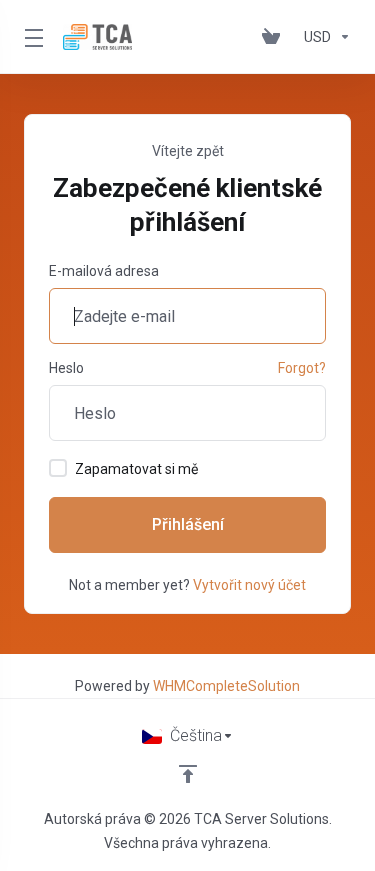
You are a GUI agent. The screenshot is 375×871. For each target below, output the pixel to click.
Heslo (66, 368)
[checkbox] (58, 468)
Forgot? (302, 368)
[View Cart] (275, 37)
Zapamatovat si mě (136, 469)
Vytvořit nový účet (249, 585)
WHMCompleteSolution (226, 686)
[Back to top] (188, 774)
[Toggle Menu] (31, 37)
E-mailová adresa (104, 271)
